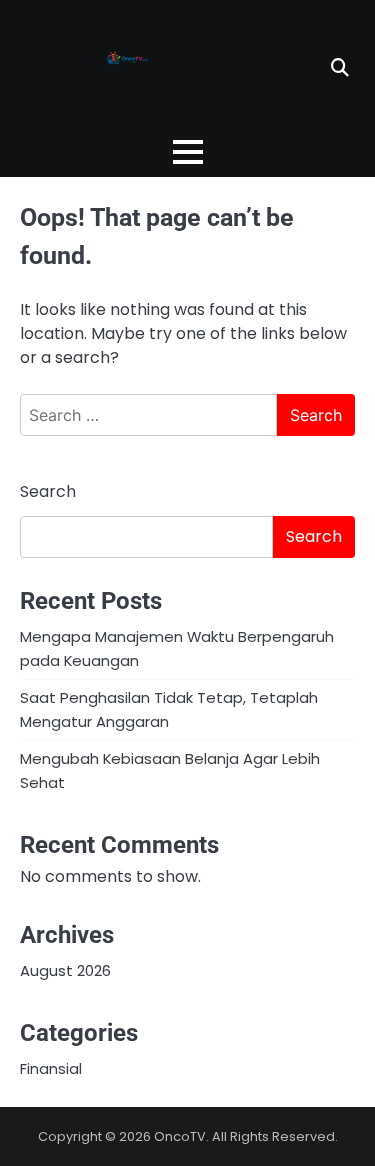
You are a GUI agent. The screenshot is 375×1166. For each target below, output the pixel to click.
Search (48, 491)
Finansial (51, 1068)
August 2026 (65, 970)
